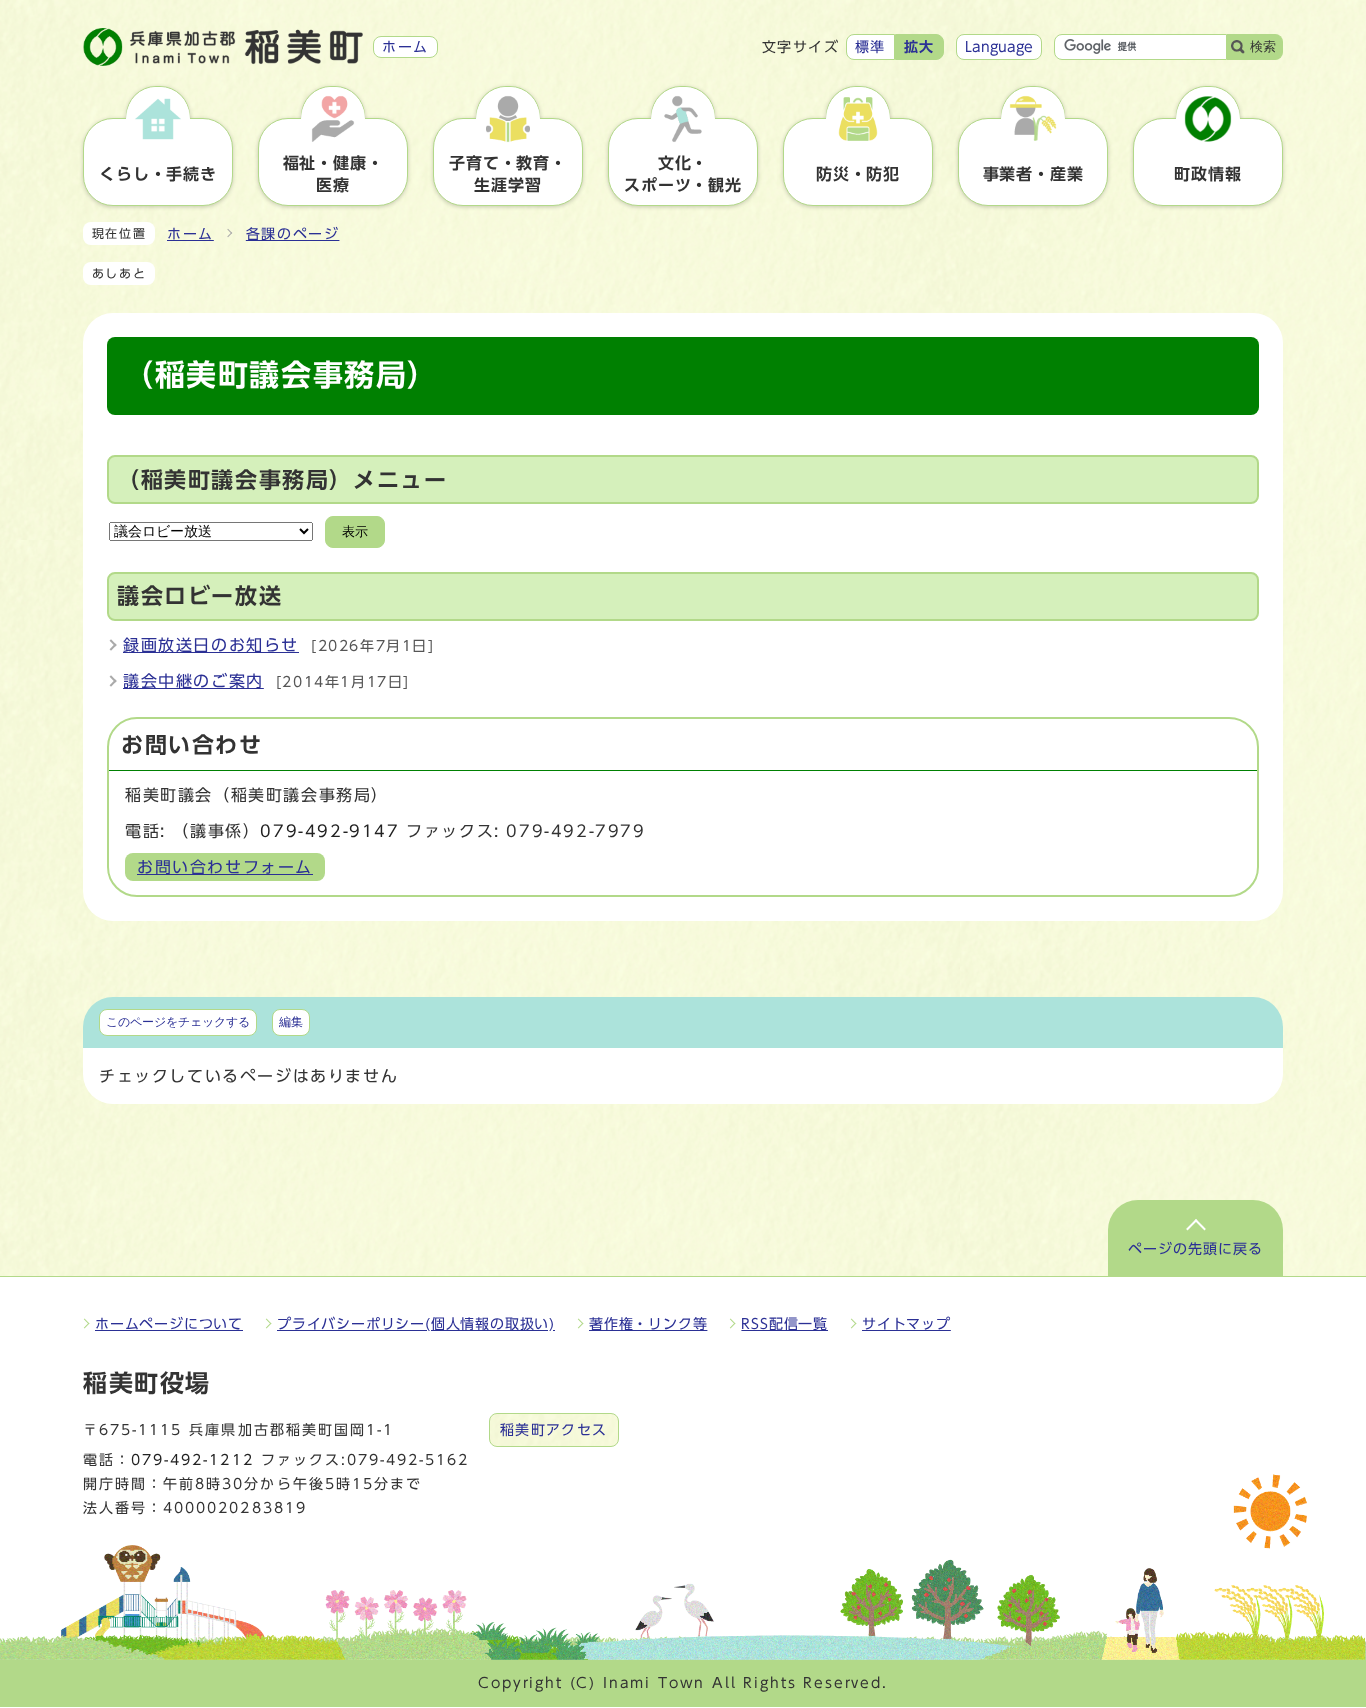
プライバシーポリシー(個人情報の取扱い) (416, 1324)
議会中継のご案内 (193, 681)
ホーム (190, 234)
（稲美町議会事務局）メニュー (282, 480)
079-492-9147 (329, 831)
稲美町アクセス (554, 1430)
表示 (355, 531)
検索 (1263, 46)
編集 (291, 1022)
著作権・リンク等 (648, 1324)
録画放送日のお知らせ (211, 645)
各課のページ (293, 234)
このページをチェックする (178, 1022)
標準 (870, 47)
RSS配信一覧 (784, 1324)
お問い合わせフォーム (225, 867)
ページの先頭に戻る (1195, 1249)
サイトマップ (906, 1324)
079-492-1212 (192, 1460)
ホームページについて (169, 1324)
